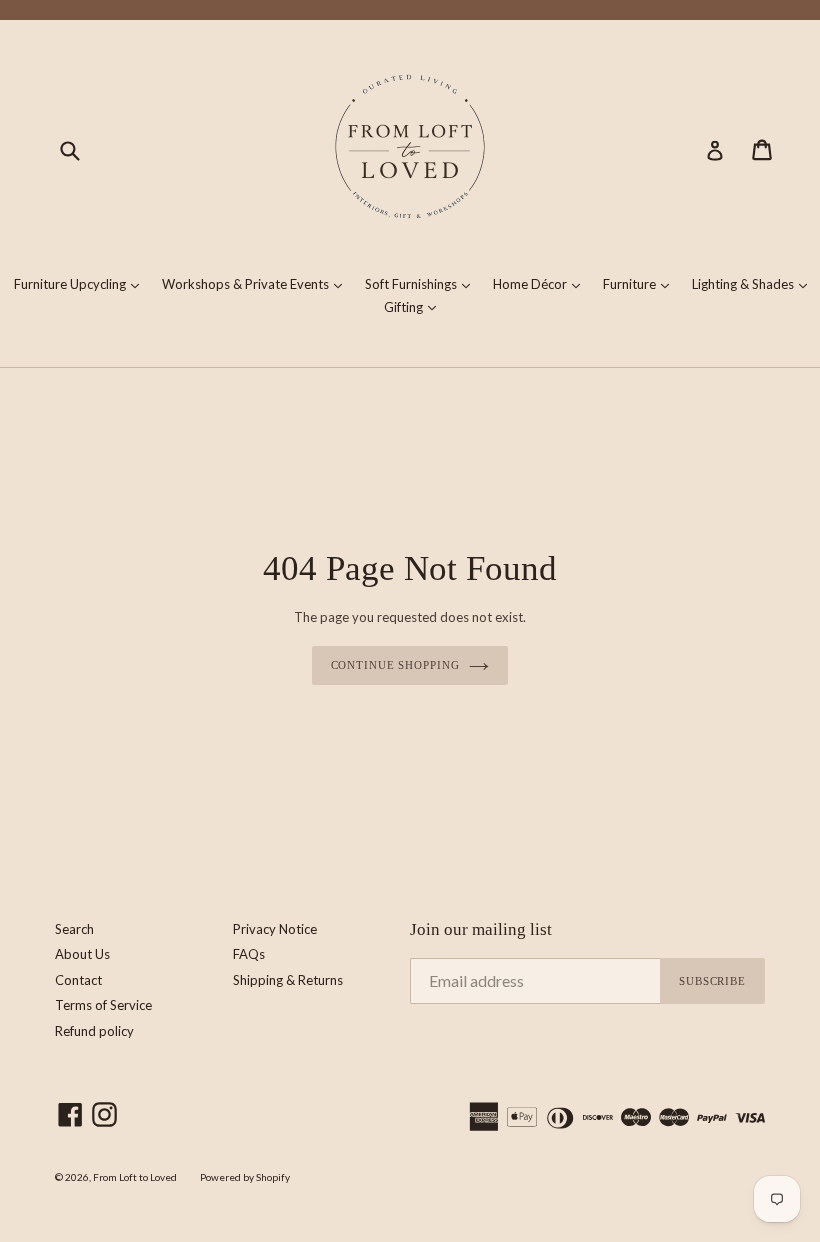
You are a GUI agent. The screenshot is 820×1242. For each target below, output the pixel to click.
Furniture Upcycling (81, 283)
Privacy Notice (275, 929)
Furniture (641, 283)
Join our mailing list (481, 929)
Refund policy (94, 1031)
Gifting (415, 306)
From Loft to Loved (135, 1177)
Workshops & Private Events (257, 283)
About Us (82, 954)
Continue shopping (395, 665)
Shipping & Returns (288, 980)
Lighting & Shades (754, 283)
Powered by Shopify (245, 1177)
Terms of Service (103, 1005)
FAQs (249, 954)
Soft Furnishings (422, 283)
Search (74, 929)
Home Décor (541, 283)
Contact (78, 980)
